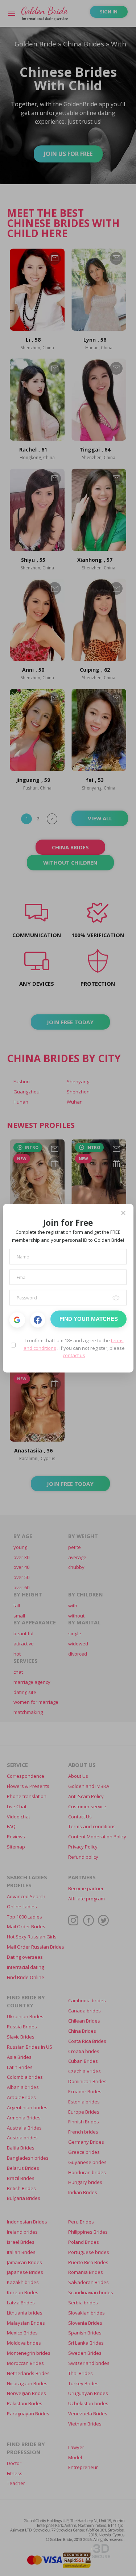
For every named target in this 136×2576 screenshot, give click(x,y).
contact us (74, 1355)
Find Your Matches (89, 1319)
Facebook (38, 1320)
